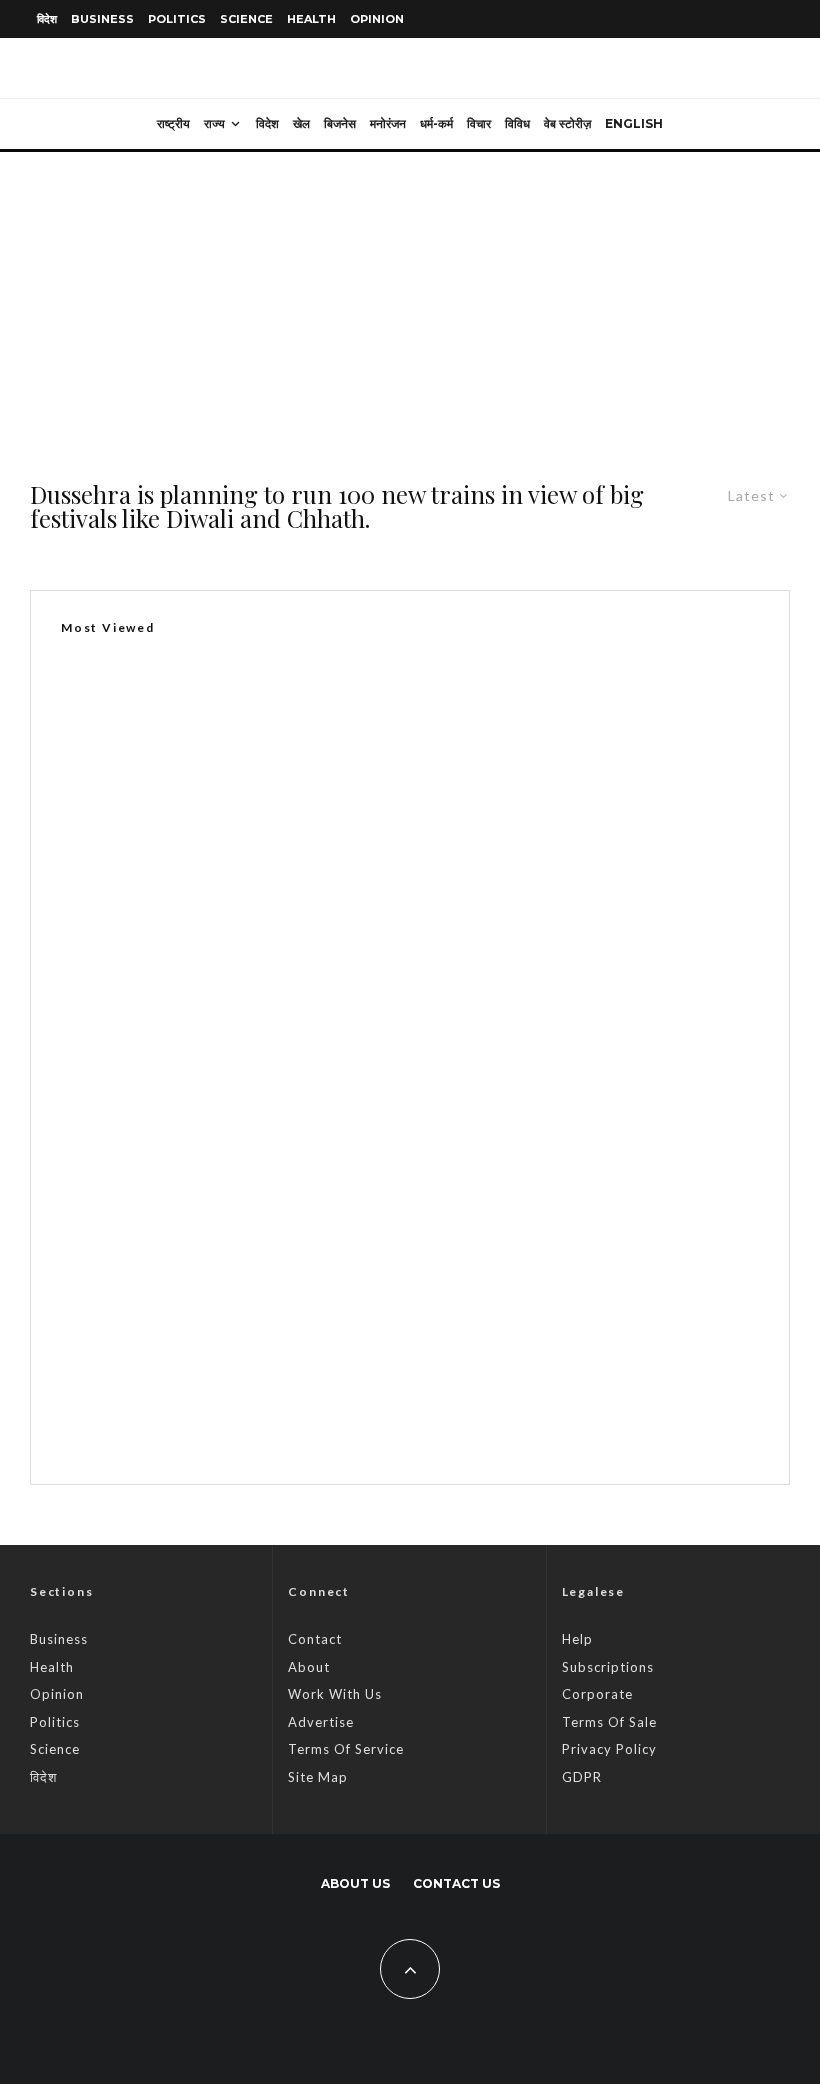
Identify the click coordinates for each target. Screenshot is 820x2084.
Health (311, 19)
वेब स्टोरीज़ (567, 123)
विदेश (47, 19)
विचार (479, 123)
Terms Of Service (346, 1749)
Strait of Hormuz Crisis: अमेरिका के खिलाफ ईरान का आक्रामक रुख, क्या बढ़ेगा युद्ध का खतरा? (411, 1231)
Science (246, 19)
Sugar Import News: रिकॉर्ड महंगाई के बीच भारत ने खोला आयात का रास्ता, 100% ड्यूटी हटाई (320, 1160)
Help (577, 1639)
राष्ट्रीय (173, 123)
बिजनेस (340, 123)
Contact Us (456, 1883)
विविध (517, 123)
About (309, 1667)
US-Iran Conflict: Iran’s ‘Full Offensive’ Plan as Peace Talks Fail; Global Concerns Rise (437, 1421)
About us (355, 1883)
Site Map (318, 1777)
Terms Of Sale (609, 1722)
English (634, 123)
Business (102, 19)
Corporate (597, 1694)
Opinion (377, 19)
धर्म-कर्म (436, 123)
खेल (301, 123)
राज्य (214, 123)
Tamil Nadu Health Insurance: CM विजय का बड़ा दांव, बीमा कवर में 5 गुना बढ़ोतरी (381, 1326)
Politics (177, 19)
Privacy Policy (609, 1749)
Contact (315, 1639)
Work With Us (335, 1694)
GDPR (582, 1777)
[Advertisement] (410, 302)
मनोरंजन (388, 123)
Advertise (321, 1722)
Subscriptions (608, 1667)
